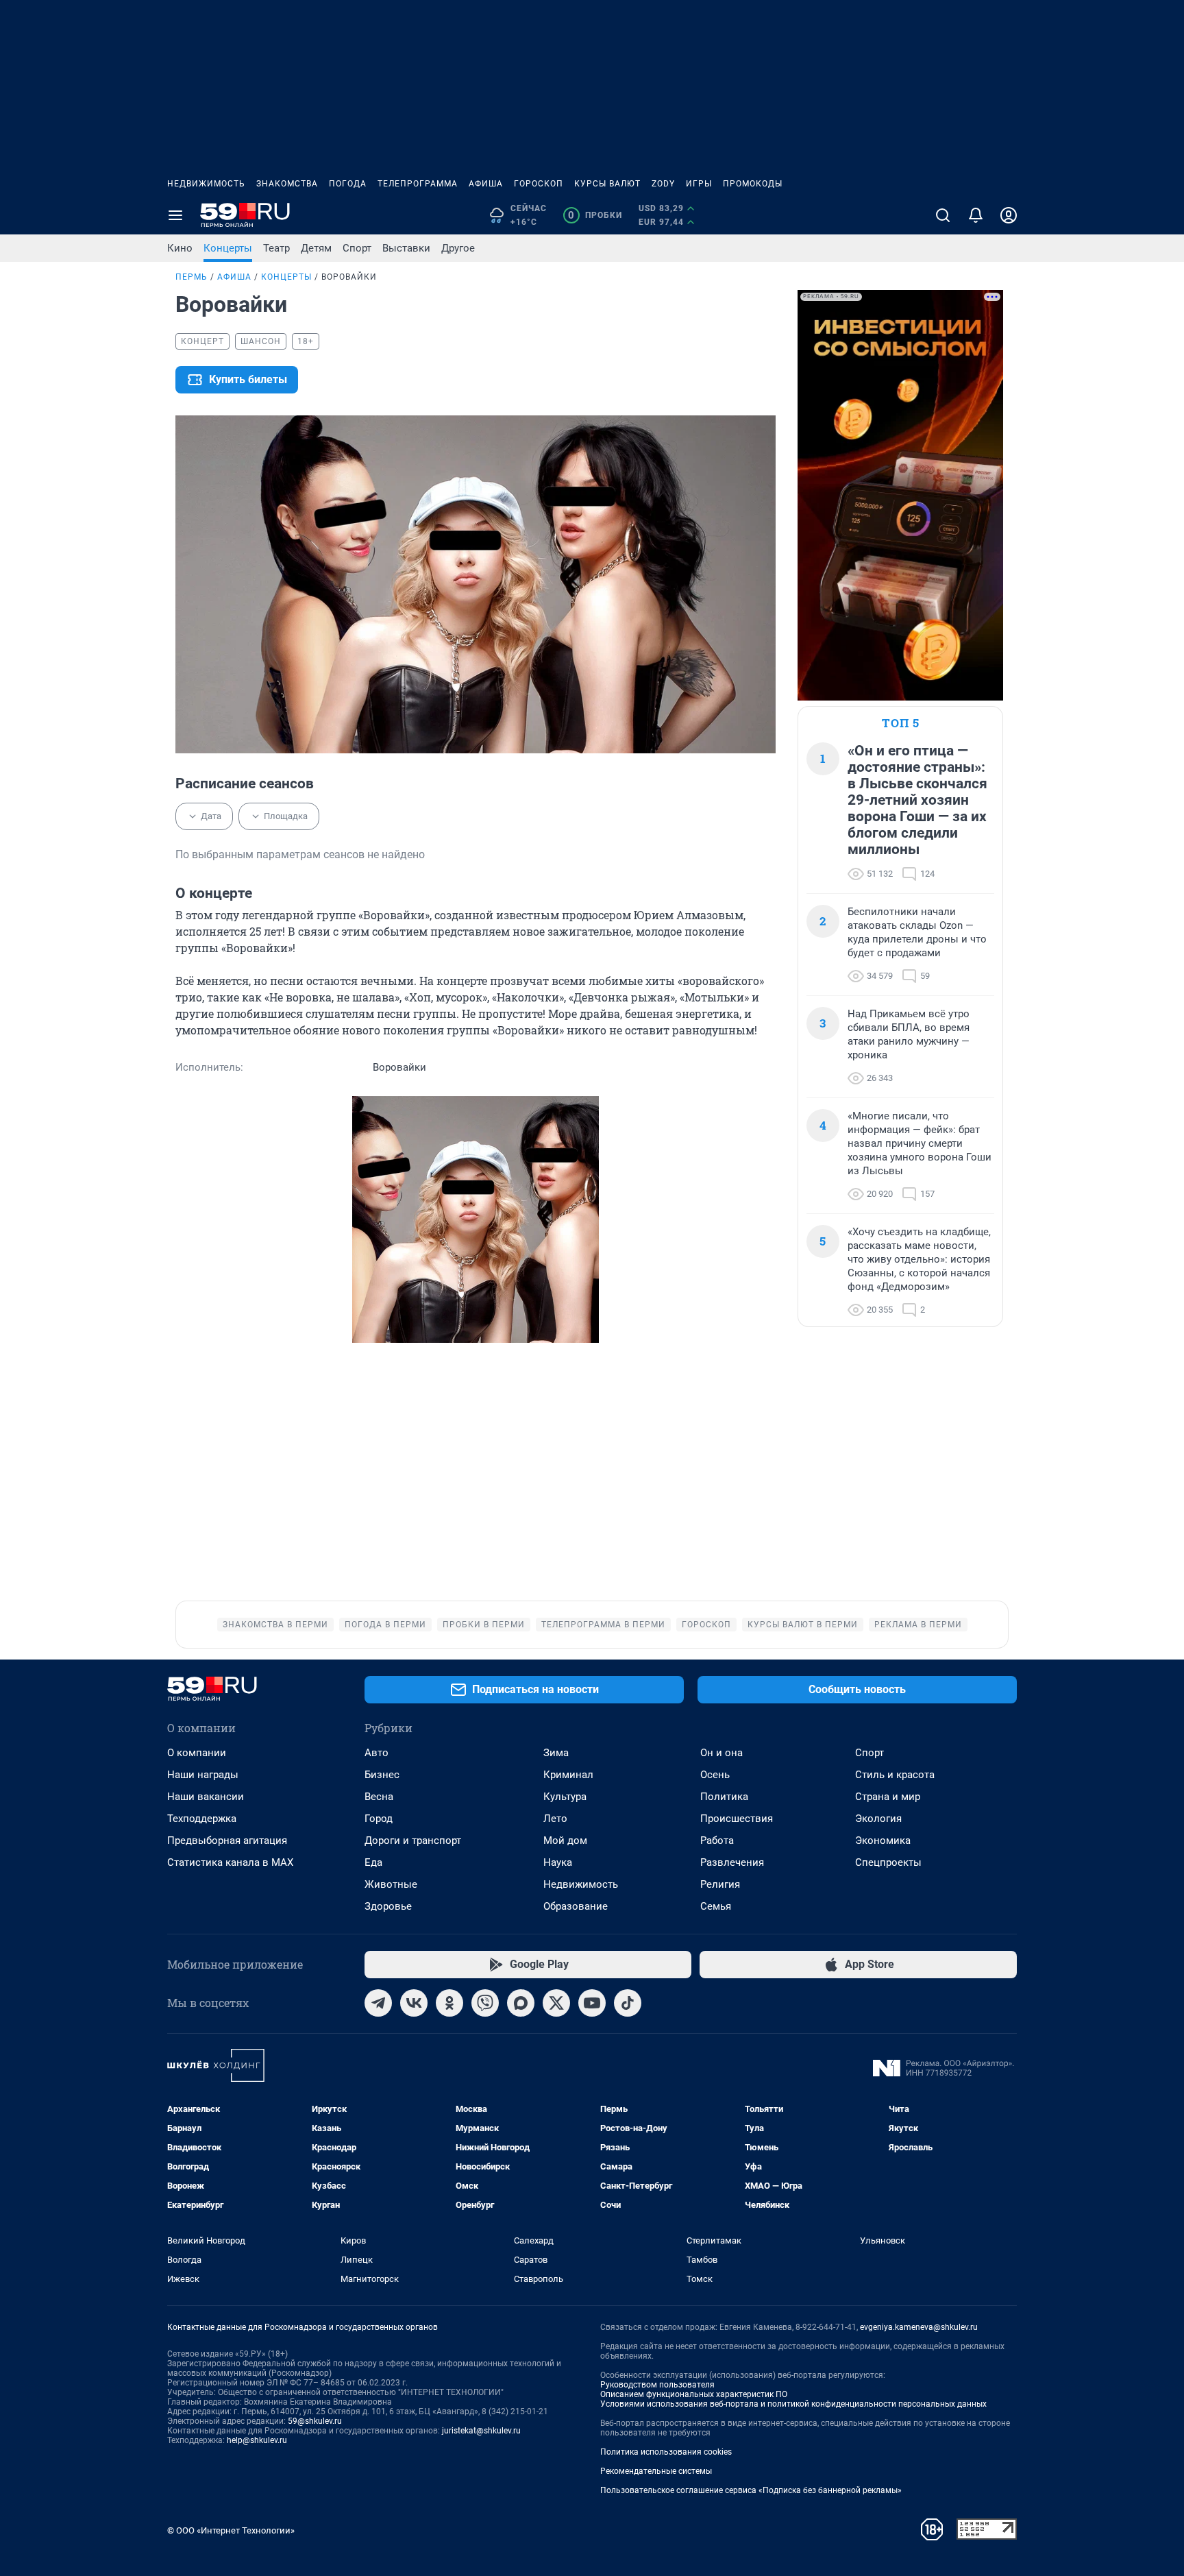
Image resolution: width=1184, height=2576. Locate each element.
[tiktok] (628, 2003)
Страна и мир (888, 1797)
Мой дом (565, 1840)
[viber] (485, 2003)
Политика (724, 1797)
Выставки (406, 248)
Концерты (228, 248)
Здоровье (388, 1906)
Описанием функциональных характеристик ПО (694, 2394)
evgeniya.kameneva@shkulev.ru (919, 2327)
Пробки (595, 215)
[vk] (414, 2003)
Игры (699, 184)
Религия (720, 1884)
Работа (717, 1840)
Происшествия (737, 1819)
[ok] (449, 2003)
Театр (276, 248)
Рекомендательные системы (656, 2471)
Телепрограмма (418, 184)
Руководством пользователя (657, 2385)
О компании (197, 1753)
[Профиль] (1009, 215)
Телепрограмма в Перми (603, 1625)
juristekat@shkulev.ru (481, 2431)
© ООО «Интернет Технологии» (231, 2530)
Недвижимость (206, 184)
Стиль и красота (895, 1775)
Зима (556, 1753)
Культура (565, 1797)
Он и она (721, 1753)
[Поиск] (943, 215)
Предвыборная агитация (227, 1840)
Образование (576, 1906)
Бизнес (382, 1775)
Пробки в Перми (484, 1625)
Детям (316, 248)
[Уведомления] (976, 215)
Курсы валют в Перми (803, 1625)
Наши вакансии (206, 1797)
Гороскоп (539, 184)
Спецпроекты (888, 1862)
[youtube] (592, 2003)
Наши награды (203, 1775)
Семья (716, 1906)
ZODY (663, 184)
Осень (715, 1775)
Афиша (486, 184)
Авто (377, 1753)
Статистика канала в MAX (230, 1862)
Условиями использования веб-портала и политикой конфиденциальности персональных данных (793, 2404)
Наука (558, 1862)
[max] (521, 2003)
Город (379, 1819)
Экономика (883, 1840)
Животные (391, 1884)
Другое (458, 248)
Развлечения (732, 1862)
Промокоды (753, 184)
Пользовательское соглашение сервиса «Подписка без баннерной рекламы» (751, 2490)
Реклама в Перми (918, 1625)
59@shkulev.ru (315, 2421)
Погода (348, 184)
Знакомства (287, 184)
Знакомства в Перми (275, 1625)
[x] (556, 2003)
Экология (878, 1819)
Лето (555, 1819)
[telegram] (378, 2003)
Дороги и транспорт (413, 1840)
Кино (180, 248)
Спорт (357, 248)
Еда (373, 1862)
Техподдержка (202, 1819)
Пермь (192, 277)
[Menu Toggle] (175, 215)
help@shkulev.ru (257, 2440)
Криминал (568, 1775)
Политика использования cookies (666, 2452)
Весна (379, 1797)
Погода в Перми (385, 1625)
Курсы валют (607, 184)
